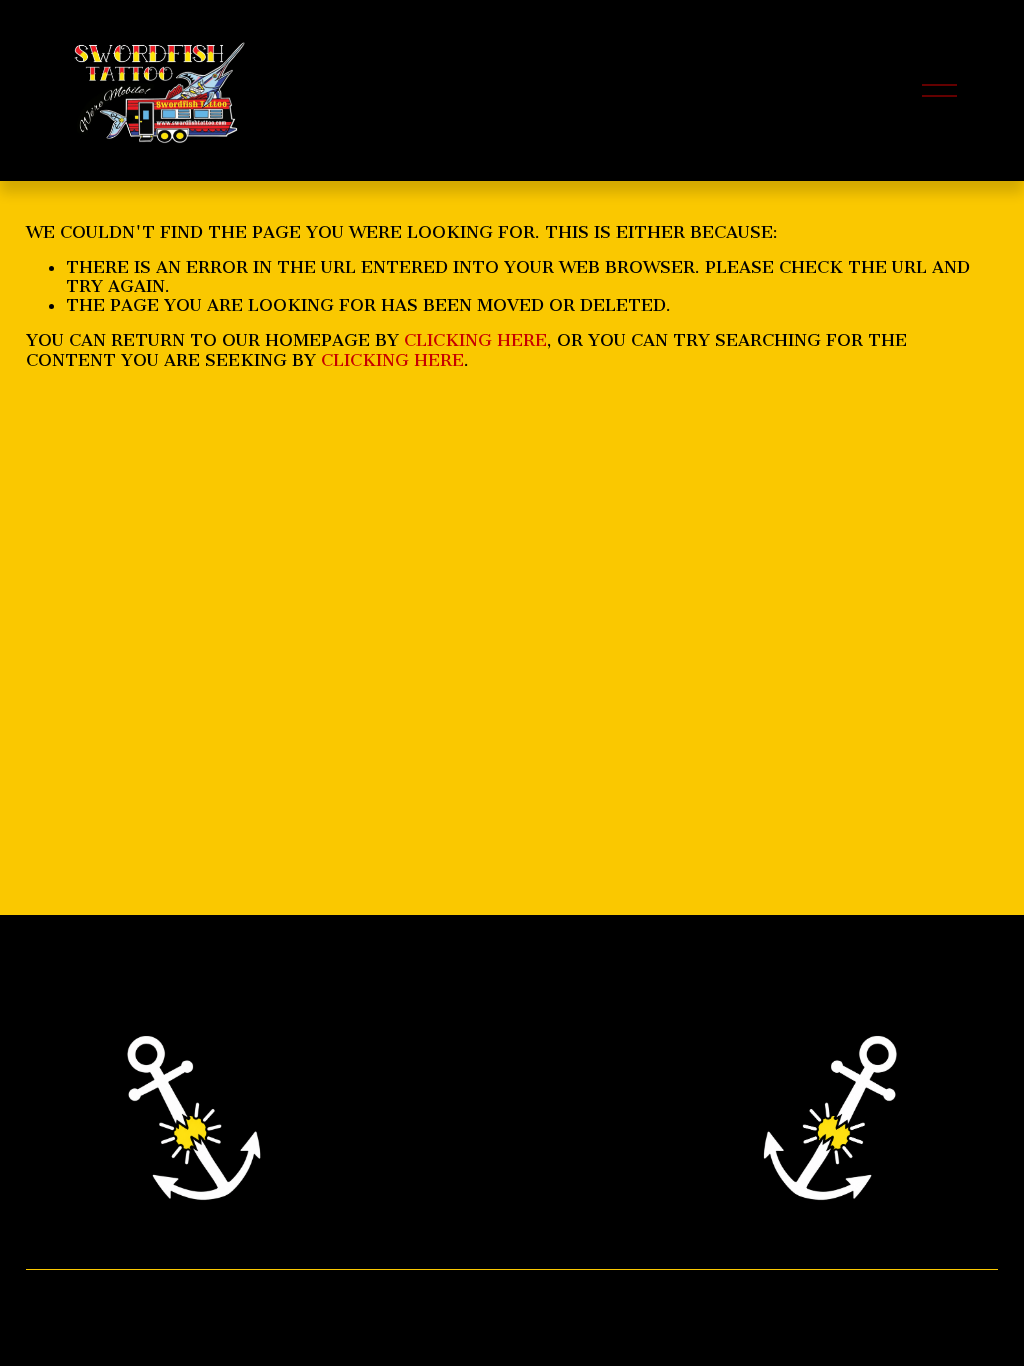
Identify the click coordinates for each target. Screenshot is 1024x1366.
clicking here (475, 340)
